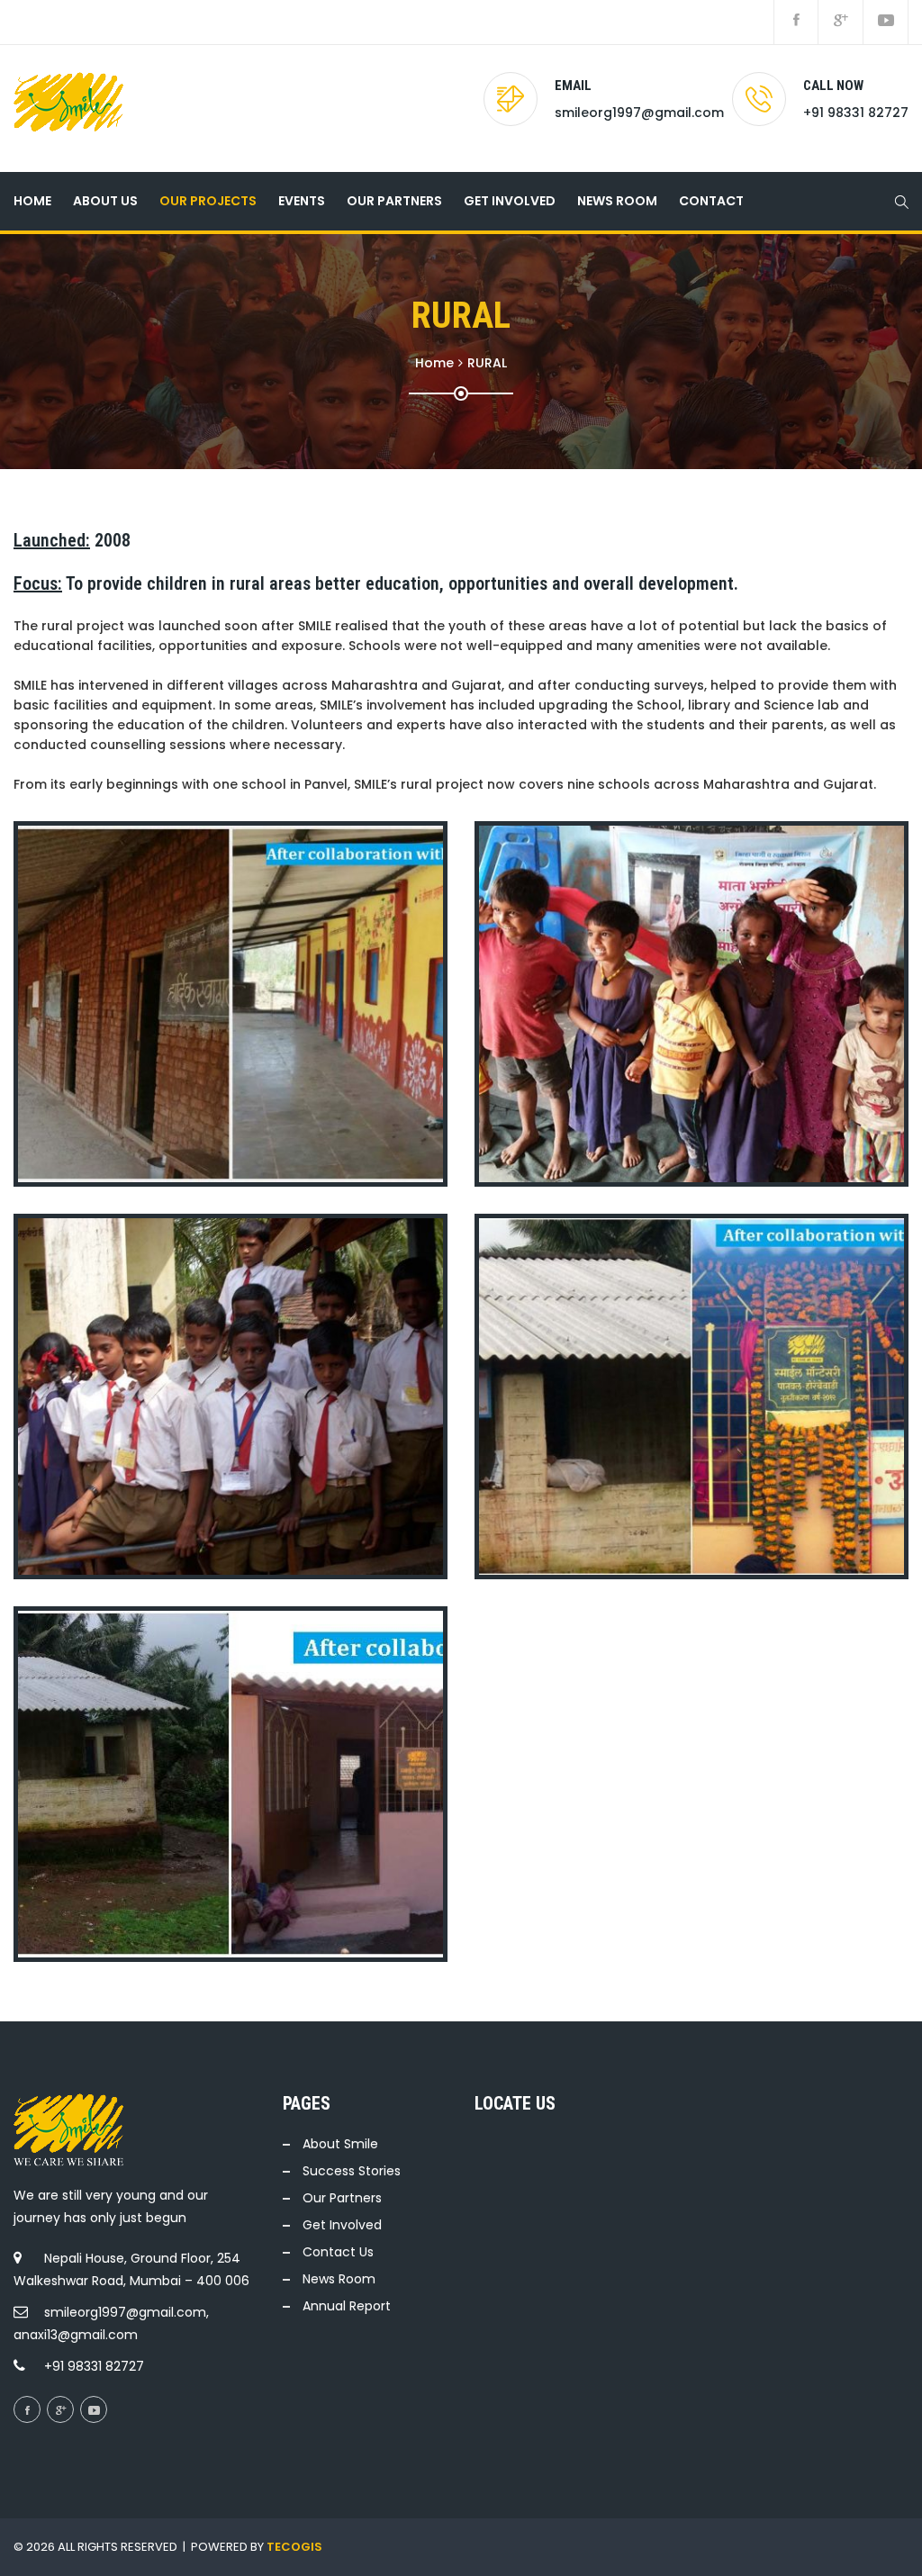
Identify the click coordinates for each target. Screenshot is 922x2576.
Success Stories (352, 2171)
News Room (617, 201)
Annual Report (347, 2306)
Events (302, 201)
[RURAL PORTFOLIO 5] (227, 1004)
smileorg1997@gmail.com (639, 113)
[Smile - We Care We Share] (68, 108)
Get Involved (510, 201)
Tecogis (294, 2547)
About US (105, 201)
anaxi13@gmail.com (76, 2335)
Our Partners (342, 2198)
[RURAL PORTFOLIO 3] (227, 1396)
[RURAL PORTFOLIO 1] (227, 1785)
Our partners (394, 201)
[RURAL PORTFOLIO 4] (688, 1004)
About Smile (340, 2144)
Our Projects (208, 201)
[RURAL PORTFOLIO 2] (688, 1396)
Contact (711, 201)
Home (32, 201)
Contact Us (338, 2252)
